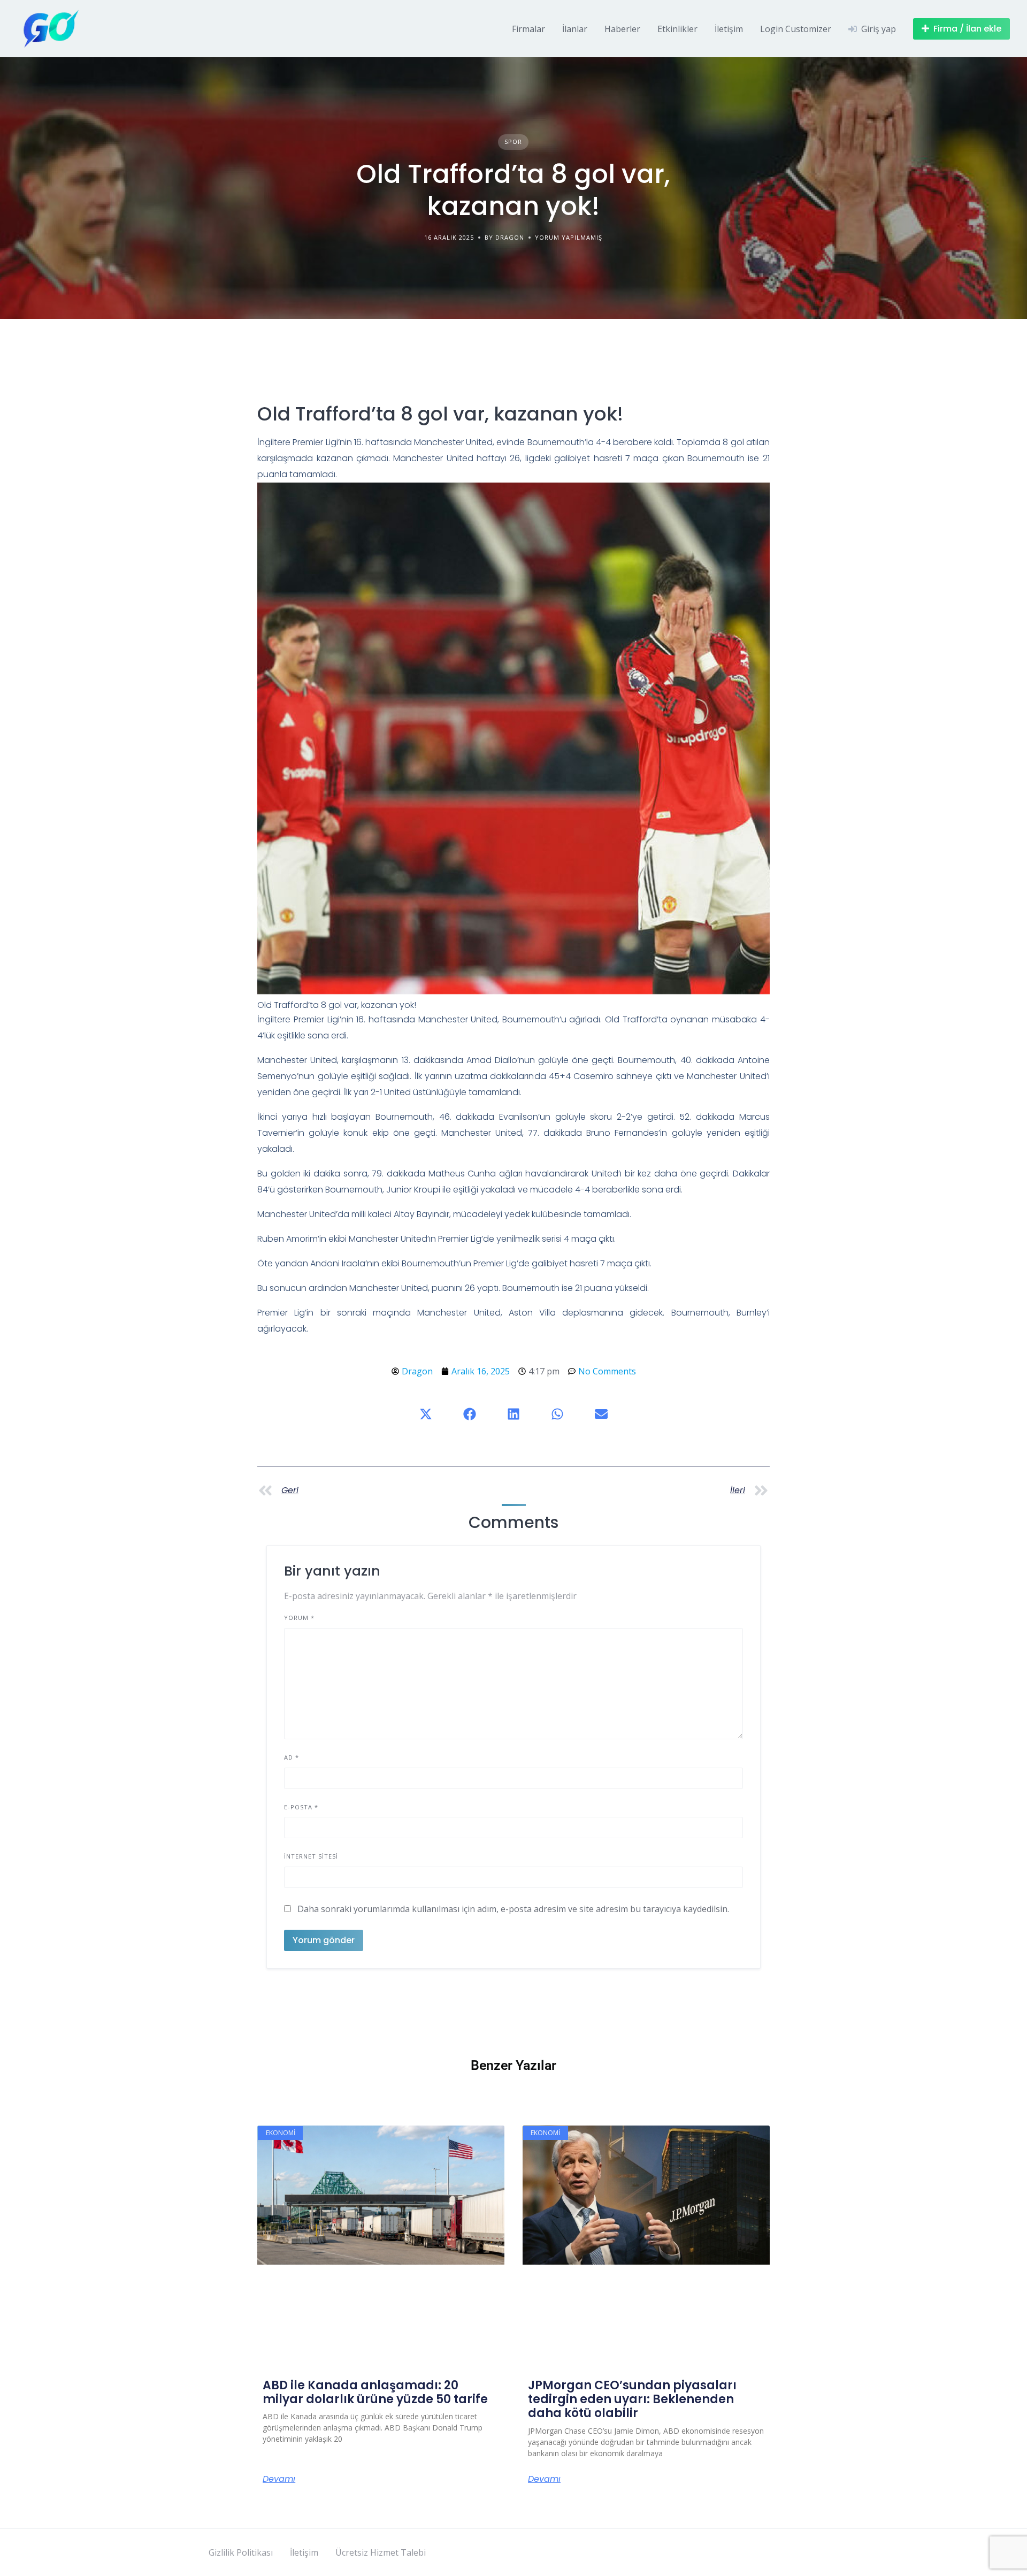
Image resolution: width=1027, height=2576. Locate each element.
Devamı (279, 2479)
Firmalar (528, 29)
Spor (513, 142)
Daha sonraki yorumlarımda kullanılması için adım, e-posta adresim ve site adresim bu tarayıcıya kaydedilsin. (513, 1909)
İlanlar (575, 29)
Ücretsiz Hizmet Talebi (381, 2552)
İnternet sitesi (311, 1856)
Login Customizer (796, 29)
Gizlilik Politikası (241, 2552)
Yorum (299, 1618)
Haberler (622, 29)
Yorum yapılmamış (569, 237)
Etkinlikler (677, 29)
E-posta (301, 1807)
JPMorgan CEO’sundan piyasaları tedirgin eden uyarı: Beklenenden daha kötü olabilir (632, 2399)
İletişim (729, 29)
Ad (292, 1757)
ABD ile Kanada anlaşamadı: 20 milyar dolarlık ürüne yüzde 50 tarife (375, 2392)
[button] (426, 1414)
